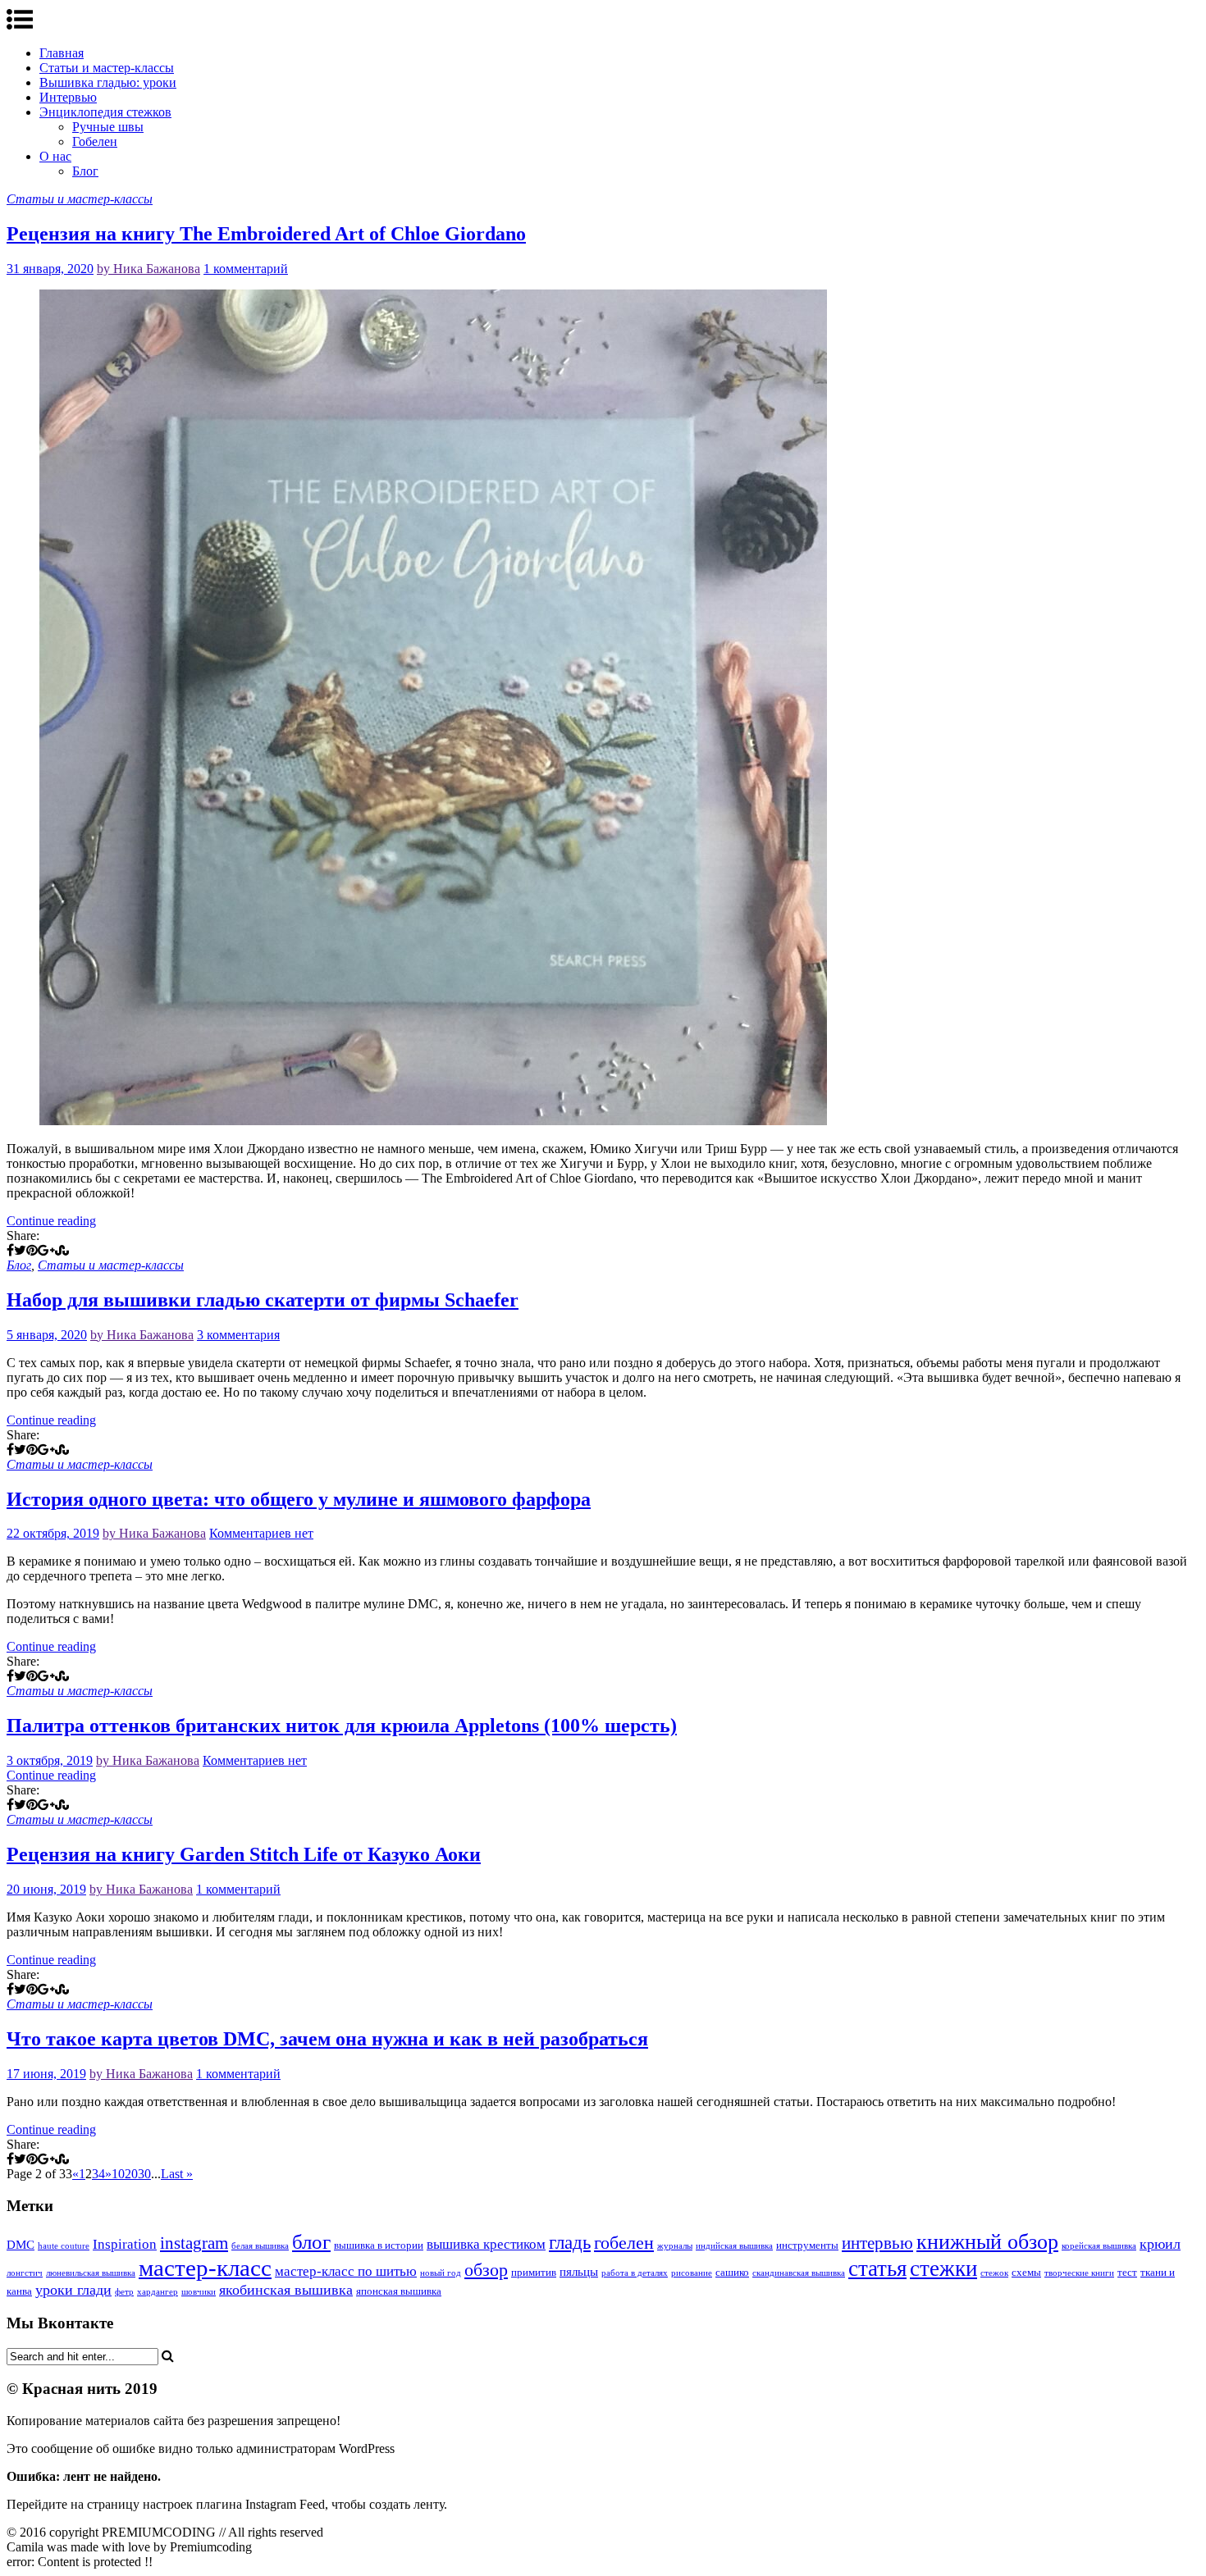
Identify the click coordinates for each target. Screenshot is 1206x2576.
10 (118, 2174)
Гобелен (95, 141)
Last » (177, 2174)
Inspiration (125, 2244)
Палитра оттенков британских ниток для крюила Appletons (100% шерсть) (342, 1726)
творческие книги (1079, 2273)
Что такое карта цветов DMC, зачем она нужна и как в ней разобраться (327, 2039)
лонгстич (25, 2273)
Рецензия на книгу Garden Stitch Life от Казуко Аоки (244, 1854)
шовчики (199, 2292)
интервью (877, 2243)
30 (144, 2174)
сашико (732, 2272)
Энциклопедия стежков (105, 112)
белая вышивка (260, 2246)
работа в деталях (635, 2273)
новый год (441, 2273)
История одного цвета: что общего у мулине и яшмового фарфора (299, 1499)
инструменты (807, 2245)
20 (131, 2174)
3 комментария (238, 1335)
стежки (943, 2268)
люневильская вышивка (91, 2273)
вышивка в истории (379, 2245)
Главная (62, 53)
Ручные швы (108, 127)
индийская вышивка (734, 2246)
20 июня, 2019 (46, 1889)
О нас (55, 156)
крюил (1160, 2244)
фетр (124, 2292)
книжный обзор (987, 2242)
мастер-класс (205, 2268)
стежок (994, 2273)
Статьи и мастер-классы (107, 68)
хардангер (158, 2292)
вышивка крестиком (486, 2244)
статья (877, 2268)
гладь (570, 2243)
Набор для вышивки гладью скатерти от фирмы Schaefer (263, 1300)
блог (311, 2242)
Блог (85, 171)
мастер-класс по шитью (346, 2271)
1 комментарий (246, 269)
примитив (534, 2272)
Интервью (68, 97)
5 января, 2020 (47, 1335)
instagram (194, 2243)
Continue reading (51, 1221)
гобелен (624, 2243)
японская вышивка (399, 2291)
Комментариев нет (261, 1533)
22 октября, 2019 (53, 1533)
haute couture (64, 2246)
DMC (21, 2245)
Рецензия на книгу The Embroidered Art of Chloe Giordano (266, 234)
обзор (486, 2270)
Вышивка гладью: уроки (108, 82)
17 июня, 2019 (46, 2074)
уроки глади (73, 2290)
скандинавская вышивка (799, 2273)
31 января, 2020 (50, 269)
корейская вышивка (1099, 2246)
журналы (675, 2246)
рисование (692, 2273)
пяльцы (579, 2272)
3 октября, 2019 (50, 1760)
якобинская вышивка (286, 2290)
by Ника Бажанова (148, 269)
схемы (1026, 2272)
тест (1127, 2272)
